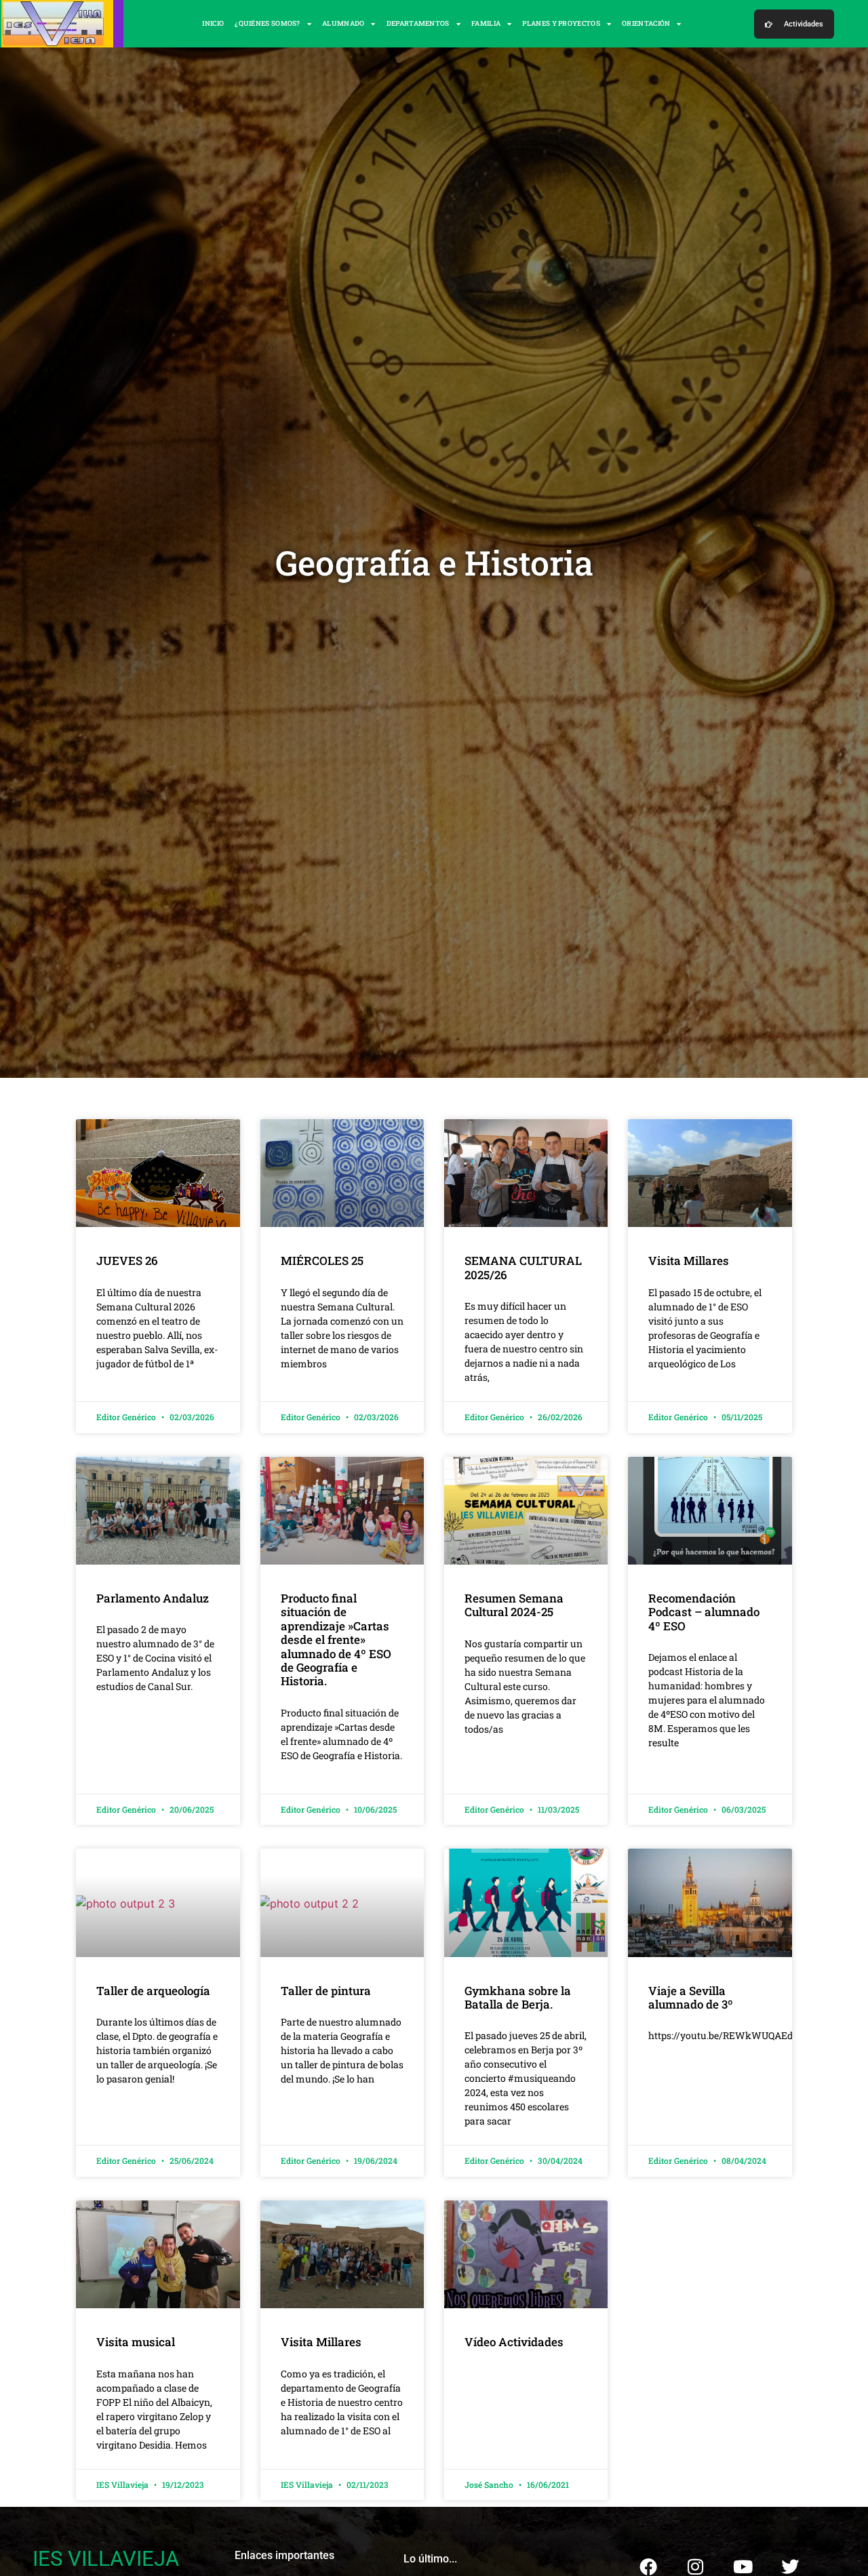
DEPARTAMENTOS (418, 23)
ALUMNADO (343, 23)
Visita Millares (689, 1261)
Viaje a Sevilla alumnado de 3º (691, 1997)
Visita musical (136, 2342)
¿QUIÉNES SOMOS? (268, 23)
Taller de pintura (326, 1991)
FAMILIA (486, 23)
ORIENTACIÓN (646, 23)
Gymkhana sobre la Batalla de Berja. (518, 1997)
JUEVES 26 (129, 1261)
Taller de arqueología (153, 1991)
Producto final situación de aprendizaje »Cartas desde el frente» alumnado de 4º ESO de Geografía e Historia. (336, 1639)
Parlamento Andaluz (153, 1598)
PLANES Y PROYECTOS (561, 23)
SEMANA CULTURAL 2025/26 (523, 1267)
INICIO (213, 23)
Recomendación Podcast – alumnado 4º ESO (704, 1612)
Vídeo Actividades (514, 2342)
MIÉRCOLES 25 (323, 1261)
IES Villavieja (106, 2559)
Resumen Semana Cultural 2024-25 (514, 1605)
